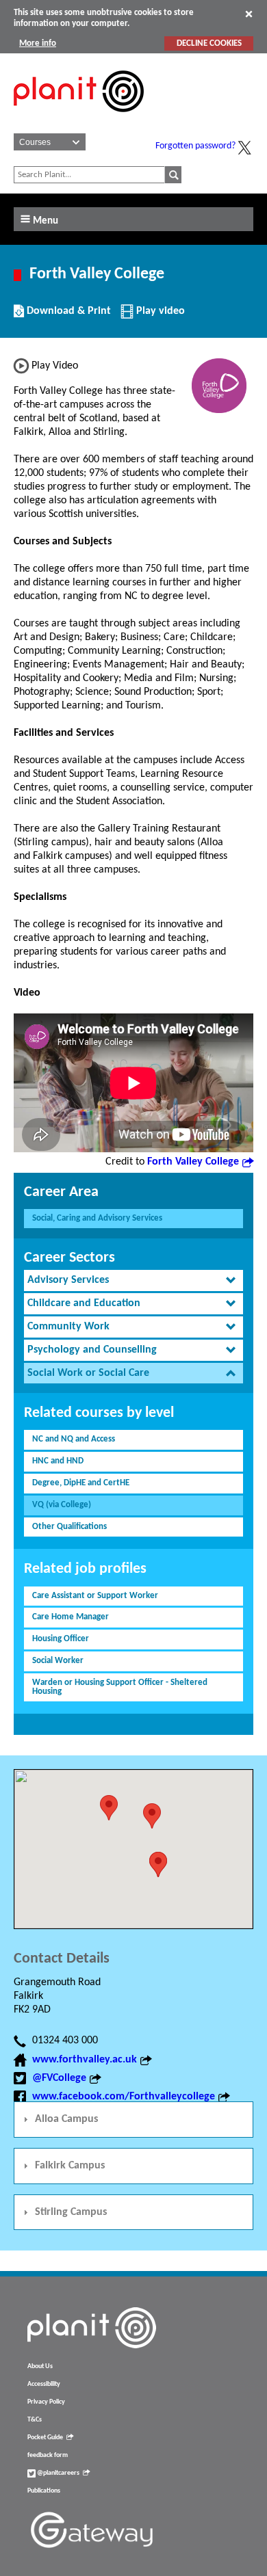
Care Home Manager (71, 1617)
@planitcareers (58, 2473)
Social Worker (58, 1661)
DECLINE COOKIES (209, 43)
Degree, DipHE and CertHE (81, 1483)
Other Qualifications (69, 1527)
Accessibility (44, 2384)
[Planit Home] (79, 120)
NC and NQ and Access (74, 1439)
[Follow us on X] (244, 148)
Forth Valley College (193, 1162)
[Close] (249, 14)
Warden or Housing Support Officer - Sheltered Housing (120, 1687)
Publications (44, 2491)
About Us (40, 2366)
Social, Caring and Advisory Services (97, 1218)
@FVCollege (59, 2078)
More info (38, 43)
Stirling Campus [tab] (71, 2212)
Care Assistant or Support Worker (95, 1596)
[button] (152, 1816)
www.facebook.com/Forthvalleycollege (124, 2097)
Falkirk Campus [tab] (70, 2166)
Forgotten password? (195, 146)
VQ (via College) (62, 1505)
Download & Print (67, 316)
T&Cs (35, 2420)
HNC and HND (58, 1461)
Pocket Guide (45, 2438)
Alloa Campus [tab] (66, 2119)
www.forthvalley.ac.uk (85, 2060)
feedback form (48, 2455)
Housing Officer (61, 1639)
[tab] (133, 1280)
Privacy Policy (46, 2402)
